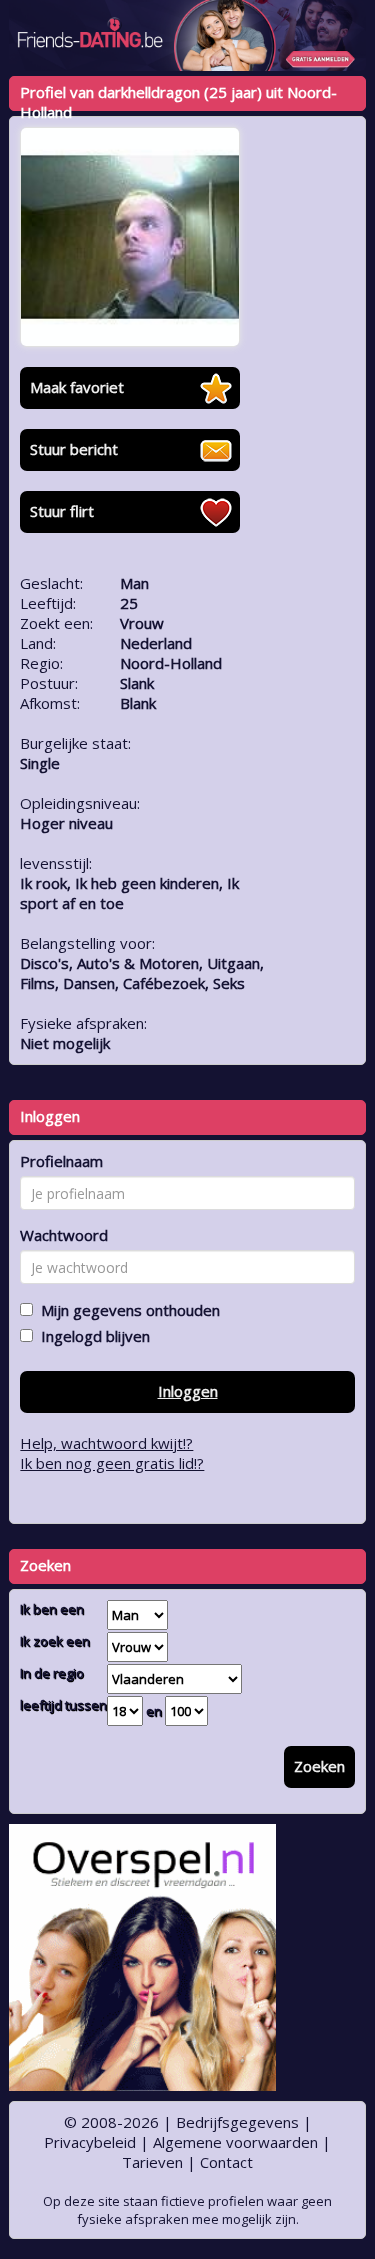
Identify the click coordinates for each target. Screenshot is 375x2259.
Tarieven (152, 2162)
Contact (226, 2162)
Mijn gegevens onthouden (126, 1310)
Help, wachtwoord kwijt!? (106, 1443)
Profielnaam (61, 1161)
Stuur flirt (62, 511)
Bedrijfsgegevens (237, 2122)
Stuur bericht (74, 449)
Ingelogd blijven (91, 1336)
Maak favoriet (77, 387)
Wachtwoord (64, 1235)
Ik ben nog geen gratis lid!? (112, 1463)
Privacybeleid (90, 2142)
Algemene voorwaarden (235, 2142)
